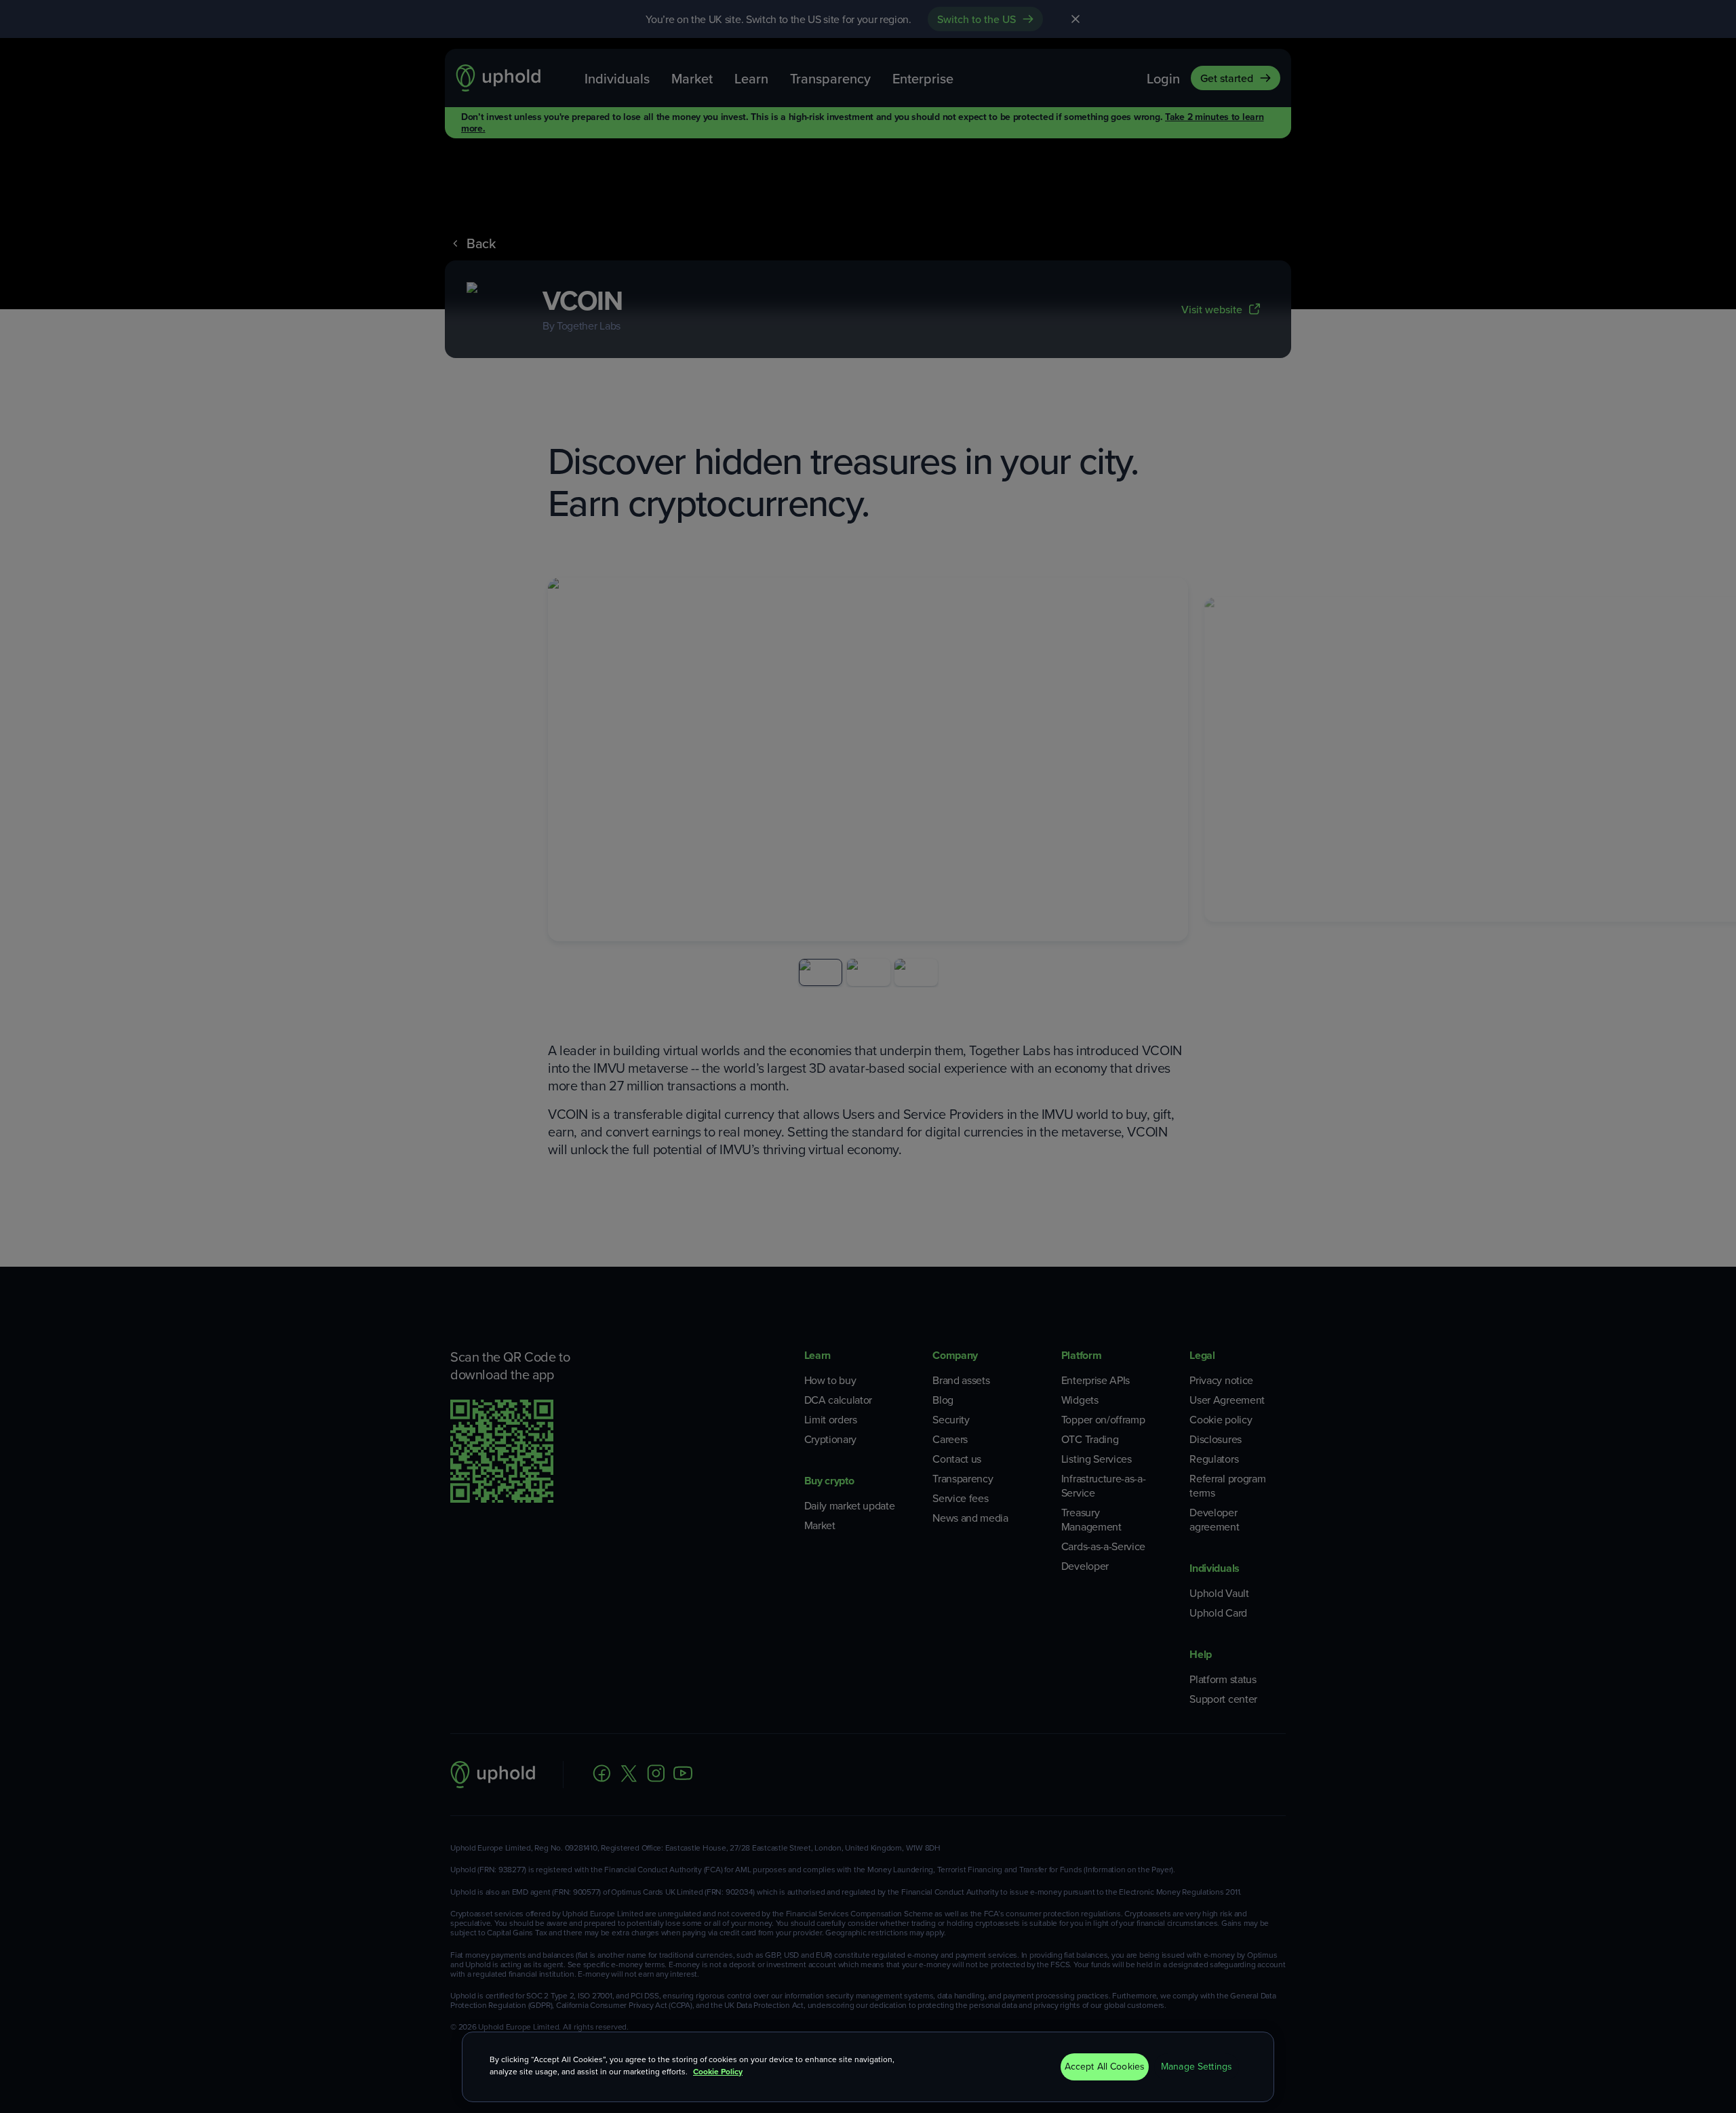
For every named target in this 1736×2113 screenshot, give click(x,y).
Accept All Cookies (1105, 2067)
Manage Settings (1197, 2067)
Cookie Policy (718, 2072)
